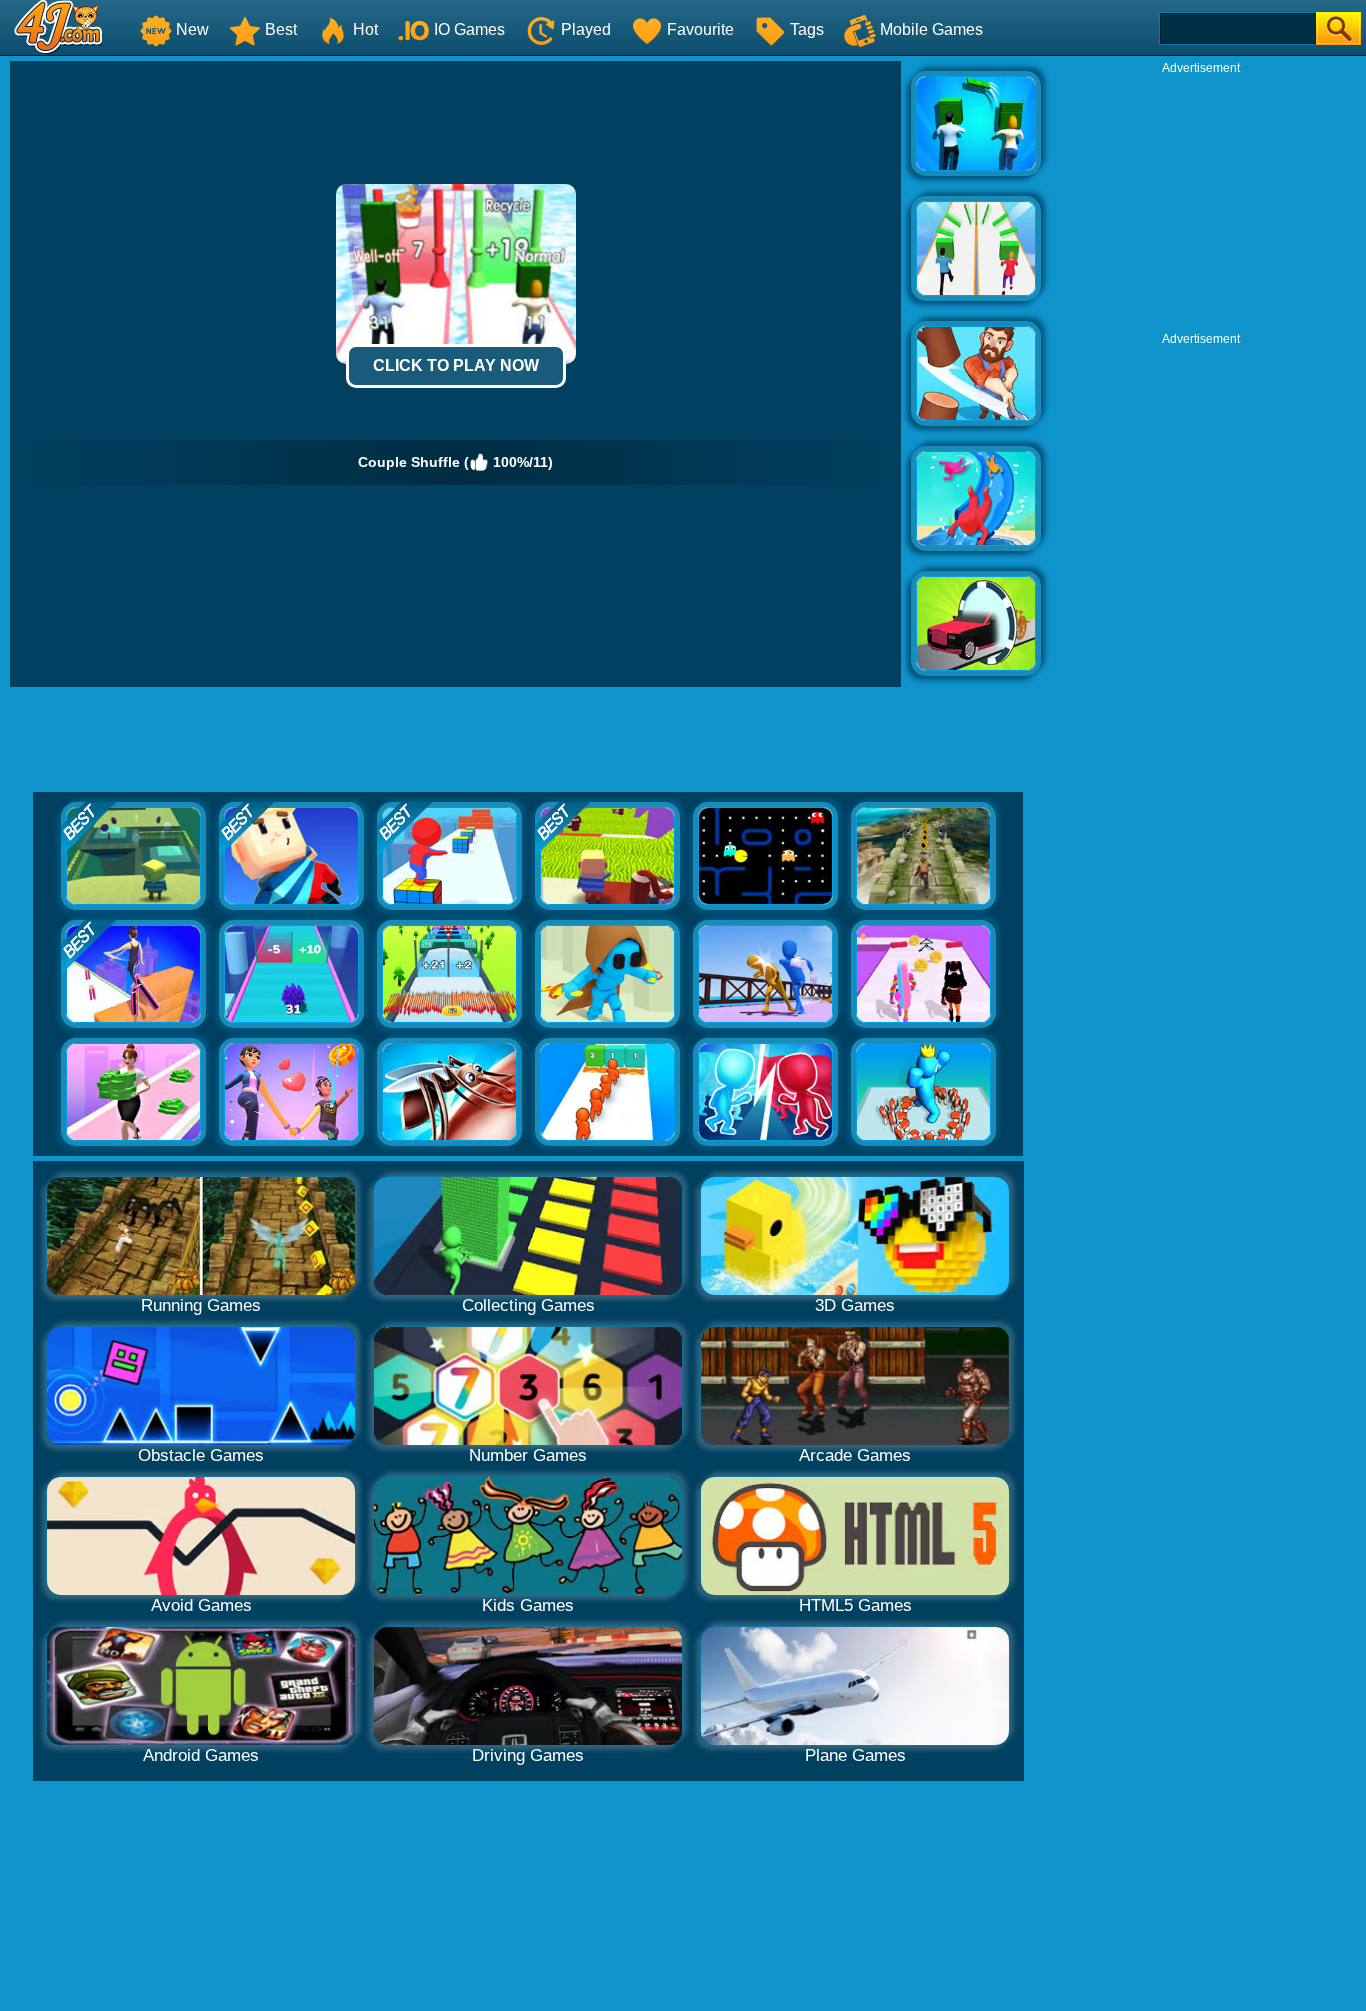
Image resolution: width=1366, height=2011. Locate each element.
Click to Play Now (456, 365)
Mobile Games (931, 29)
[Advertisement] (1201, 201)
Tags (807, 29)
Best (281, 29)
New (192, 29)
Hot (365, 29)
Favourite (700, 29)
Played (586, 29)
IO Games (469, 29)
